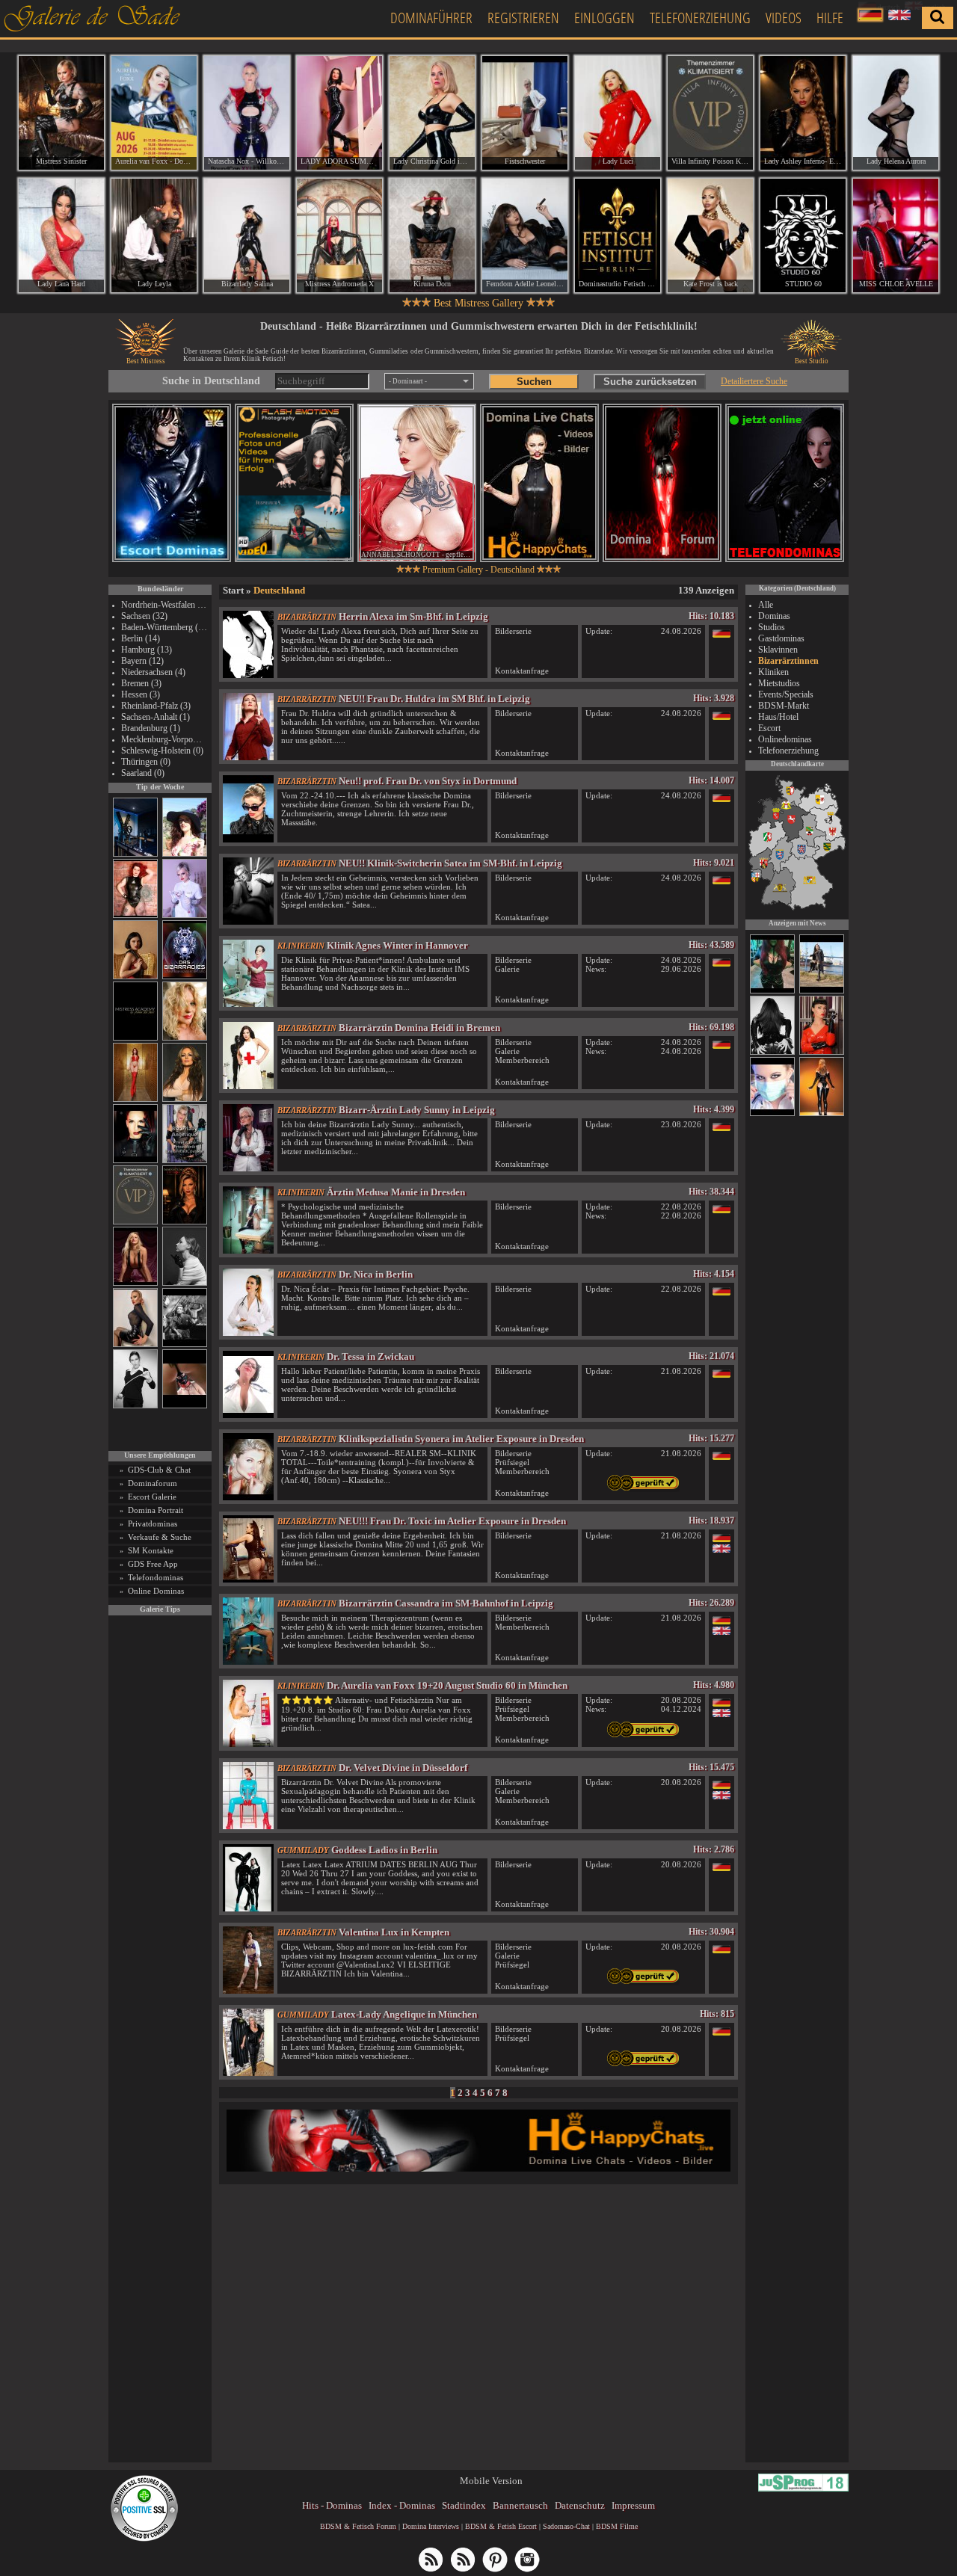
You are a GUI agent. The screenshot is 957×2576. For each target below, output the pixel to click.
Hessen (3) (141, 694)
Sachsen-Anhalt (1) (156, 717)
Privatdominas (153, 1523)
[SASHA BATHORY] (185, 1283)
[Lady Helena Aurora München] (896, 113)
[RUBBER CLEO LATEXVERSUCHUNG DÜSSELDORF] (822, 1114)
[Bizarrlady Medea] (135, 977)
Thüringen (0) (146, 762)
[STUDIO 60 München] (803, 235)
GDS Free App (153, 1564)
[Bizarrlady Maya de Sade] (135, 1161)
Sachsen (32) (144, 616)
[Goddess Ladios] (248, 1908)
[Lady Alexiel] (135, 1406)
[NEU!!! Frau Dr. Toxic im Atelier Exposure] (248, 1579)
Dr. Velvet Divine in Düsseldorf (403, 1768)
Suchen (534, 382)
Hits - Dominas (332, 2505)
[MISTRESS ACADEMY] (135, 1038)
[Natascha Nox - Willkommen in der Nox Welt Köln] (247, 113)
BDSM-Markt (784, 706)
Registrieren (523, 18)
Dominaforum (153, 1483)
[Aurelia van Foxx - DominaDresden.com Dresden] (154, 113)
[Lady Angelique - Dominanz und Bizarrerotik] (185, 1161)
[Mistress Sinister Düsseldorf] (61, 113)
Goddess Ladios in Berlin (384, 1850)
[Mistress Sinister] (185, 915)
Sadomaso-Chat (566, 2526)
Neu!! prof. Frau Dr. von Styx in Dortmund (428, 781)
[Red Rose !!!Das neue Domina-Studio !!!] (185, 1222)
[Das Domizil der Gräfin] (185, 1344)
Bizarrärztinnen (788, 661)
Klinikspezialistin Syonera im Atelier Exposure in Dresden (461, 1439)
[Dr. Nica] (248, 1332)
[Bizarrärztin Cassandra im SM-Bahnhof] (248, 1661)
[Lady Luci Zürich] (618, 113)
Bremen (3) (141, 683)
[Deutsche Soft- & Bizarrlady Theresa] (135, 1283)
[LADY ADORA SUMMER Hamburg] (339, 113)
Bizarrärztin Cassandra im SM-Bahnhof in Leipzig (446, 1603)
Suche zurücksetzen (650, 382)
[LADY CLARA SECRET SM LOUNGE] (772, 991)
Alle (766, 605)
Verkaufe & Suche (160, 1537)
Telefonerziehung (700, 18)
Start (233, 590)
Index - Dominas (402, 2505)
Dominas (774, 616)
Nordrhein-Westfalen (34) (164, 605)
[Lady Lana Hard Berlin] (61, 235)
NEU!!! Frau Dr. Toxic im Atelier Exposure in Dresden (452, 1521)
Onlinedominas (785, 739)
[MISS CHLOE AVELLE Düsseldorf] (896, 235)
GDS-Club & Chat (159, 1470)
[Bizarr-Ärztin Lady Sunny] (248, 1168)
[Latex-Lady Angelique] (248, 2073)
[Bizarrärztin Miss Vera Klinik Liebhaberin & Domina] (772, 1114)
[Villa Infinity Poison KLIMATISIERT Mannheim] (710, 113)
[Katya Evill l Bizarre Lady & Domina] (135, 1344)
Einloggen (604, 18)
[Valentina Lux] (248, 1990)
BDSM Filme (617, 2526)
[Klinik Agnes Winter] (248, 1004)
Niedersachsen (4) (153, 672)
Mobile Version (491, 2481)
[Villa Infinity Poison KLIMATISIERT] (135, 1222)
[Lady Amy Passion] (135, 915)
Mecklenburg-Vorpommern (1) (164, 739)
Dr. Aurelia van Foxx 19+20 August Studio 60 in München (447, 1685)
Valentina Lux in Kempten (394, 1932)
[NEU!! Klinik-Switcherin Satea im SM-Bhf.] (248, 921)
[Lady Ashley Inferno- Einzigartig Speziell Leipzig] (803, 113)
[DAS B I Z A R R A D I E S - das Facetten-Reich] (185, 977)
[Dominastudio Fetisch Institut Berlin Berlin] (618, 235)
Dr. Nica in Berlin (376, 1274)
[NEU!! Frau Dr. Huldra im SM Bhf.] (248, 757)
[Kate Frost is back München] (710, 235)
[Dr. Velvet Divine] (248, 1826)
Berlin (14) (141, 638)
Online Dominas (156, 1591)
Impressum (633, 2505)
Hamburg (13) (147, 650)
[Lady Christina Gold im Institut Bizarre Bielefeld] (432, 113)
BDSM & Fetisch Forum (358, 2526)
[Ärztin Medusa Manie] (248, 1250)
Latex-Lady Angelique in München (404, 2014)
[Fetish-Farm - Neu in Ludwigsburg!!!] (135, 854)
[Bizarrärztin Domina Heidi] (248, 1086)
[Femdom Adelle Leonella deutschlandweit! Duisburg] (525, 235)
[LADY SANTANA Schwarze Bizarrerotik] (822, 991)
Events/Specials (786, 694)
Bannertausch (520, 2505)
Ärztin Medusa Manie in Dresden (396, 1192)
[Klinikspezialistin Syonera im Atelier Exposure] (248, 1497)
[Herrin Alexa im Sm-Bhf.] (248, 675)
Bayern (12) (142, 661)
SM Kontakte (151, 1550)
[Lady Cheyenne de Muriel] (822, 1053)
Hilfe (830, 18)
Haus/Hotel (778, 717)
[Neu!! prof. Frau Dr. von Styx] (248, 839)
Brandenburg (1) (151, 728)
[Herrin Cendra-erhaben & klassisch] (185, 1099)
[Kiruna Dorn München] (432, 235)
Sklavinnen (778, 650)
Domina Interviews (431, 2526)
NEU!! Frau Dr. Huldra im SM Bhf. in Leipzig (434, 699)
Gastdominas (781, 638)
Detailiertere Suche (754, 381)
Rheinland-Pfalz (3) (156, 706)
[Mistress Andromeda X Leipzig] (339, 235)
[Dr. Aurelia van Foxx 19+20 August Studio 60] (248, 1744)
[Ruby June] (135, 1099)
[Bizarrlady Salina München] (247, 235)
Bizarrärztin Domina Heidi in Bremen (419, 1027)
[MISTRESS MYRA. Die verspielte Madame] (185, 854)
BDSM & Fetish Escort (501, 2526)
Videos (784, 18)
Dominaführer (431, 18)
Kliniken (773, 672)
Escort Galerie (152, 1497)
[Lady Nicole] (772, 1053)
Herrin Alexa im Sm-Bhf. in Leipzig (413, 616)
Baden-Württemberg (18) (164, 627)
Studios (772, 627)
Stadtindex (464, 2505)
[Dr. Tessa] (248, 1415)
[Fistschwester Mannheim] (525, 113)
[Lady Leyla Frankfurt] (154, 235)
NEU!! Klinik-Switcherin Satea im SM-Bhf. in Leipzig (450, 863)
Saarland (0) (143, 773)
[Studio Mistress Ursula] (185, 1038)
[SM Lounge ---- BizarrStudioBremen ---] (185, 1406)
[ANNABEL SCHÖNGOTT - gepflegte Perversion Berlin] (417, 483)
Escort (769, 728)
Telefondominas (156, 1577)
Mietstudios (779, 683)
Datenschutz (580, 2505)
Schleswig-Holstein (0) (162, 751)
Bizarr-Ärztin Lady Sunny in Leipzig (417, 1110)
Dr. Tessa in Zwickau (370, 1356)
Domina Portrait (156, 1510)
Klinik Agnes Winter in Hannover (397, 945)
